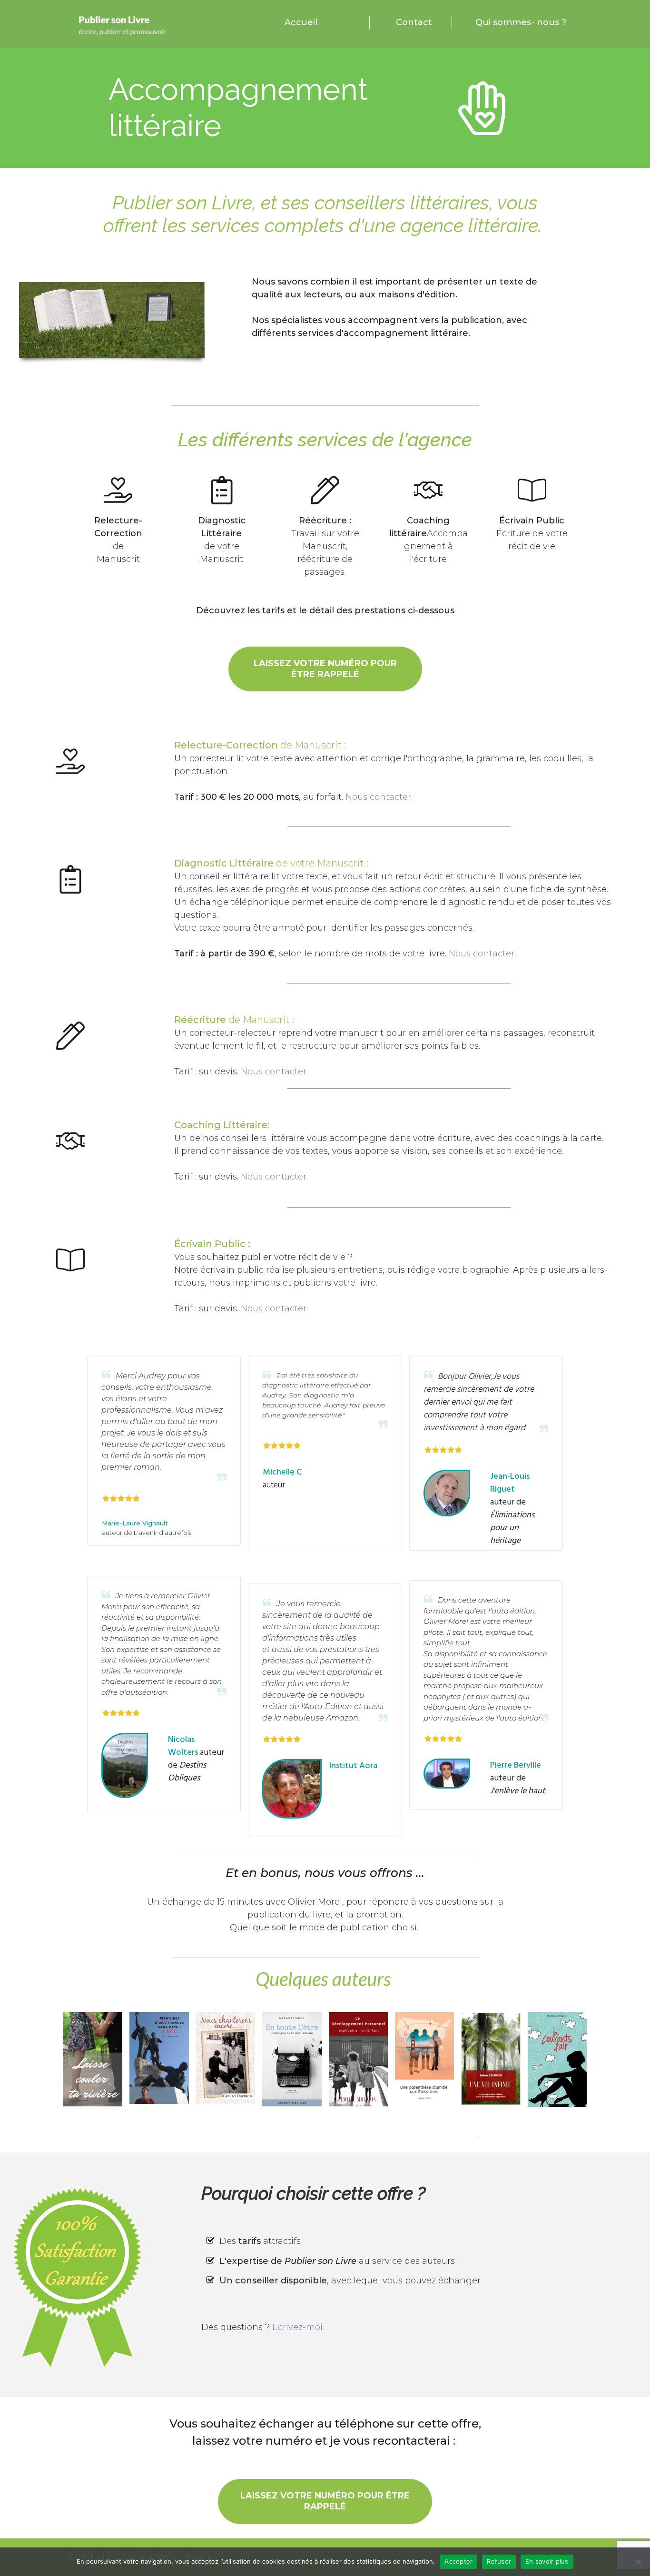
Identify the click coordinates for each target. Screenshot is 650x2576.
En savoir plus (547, 2561)
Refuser (499, 2561)
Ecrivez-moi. (298, 2327)
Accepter (458, 2561)
